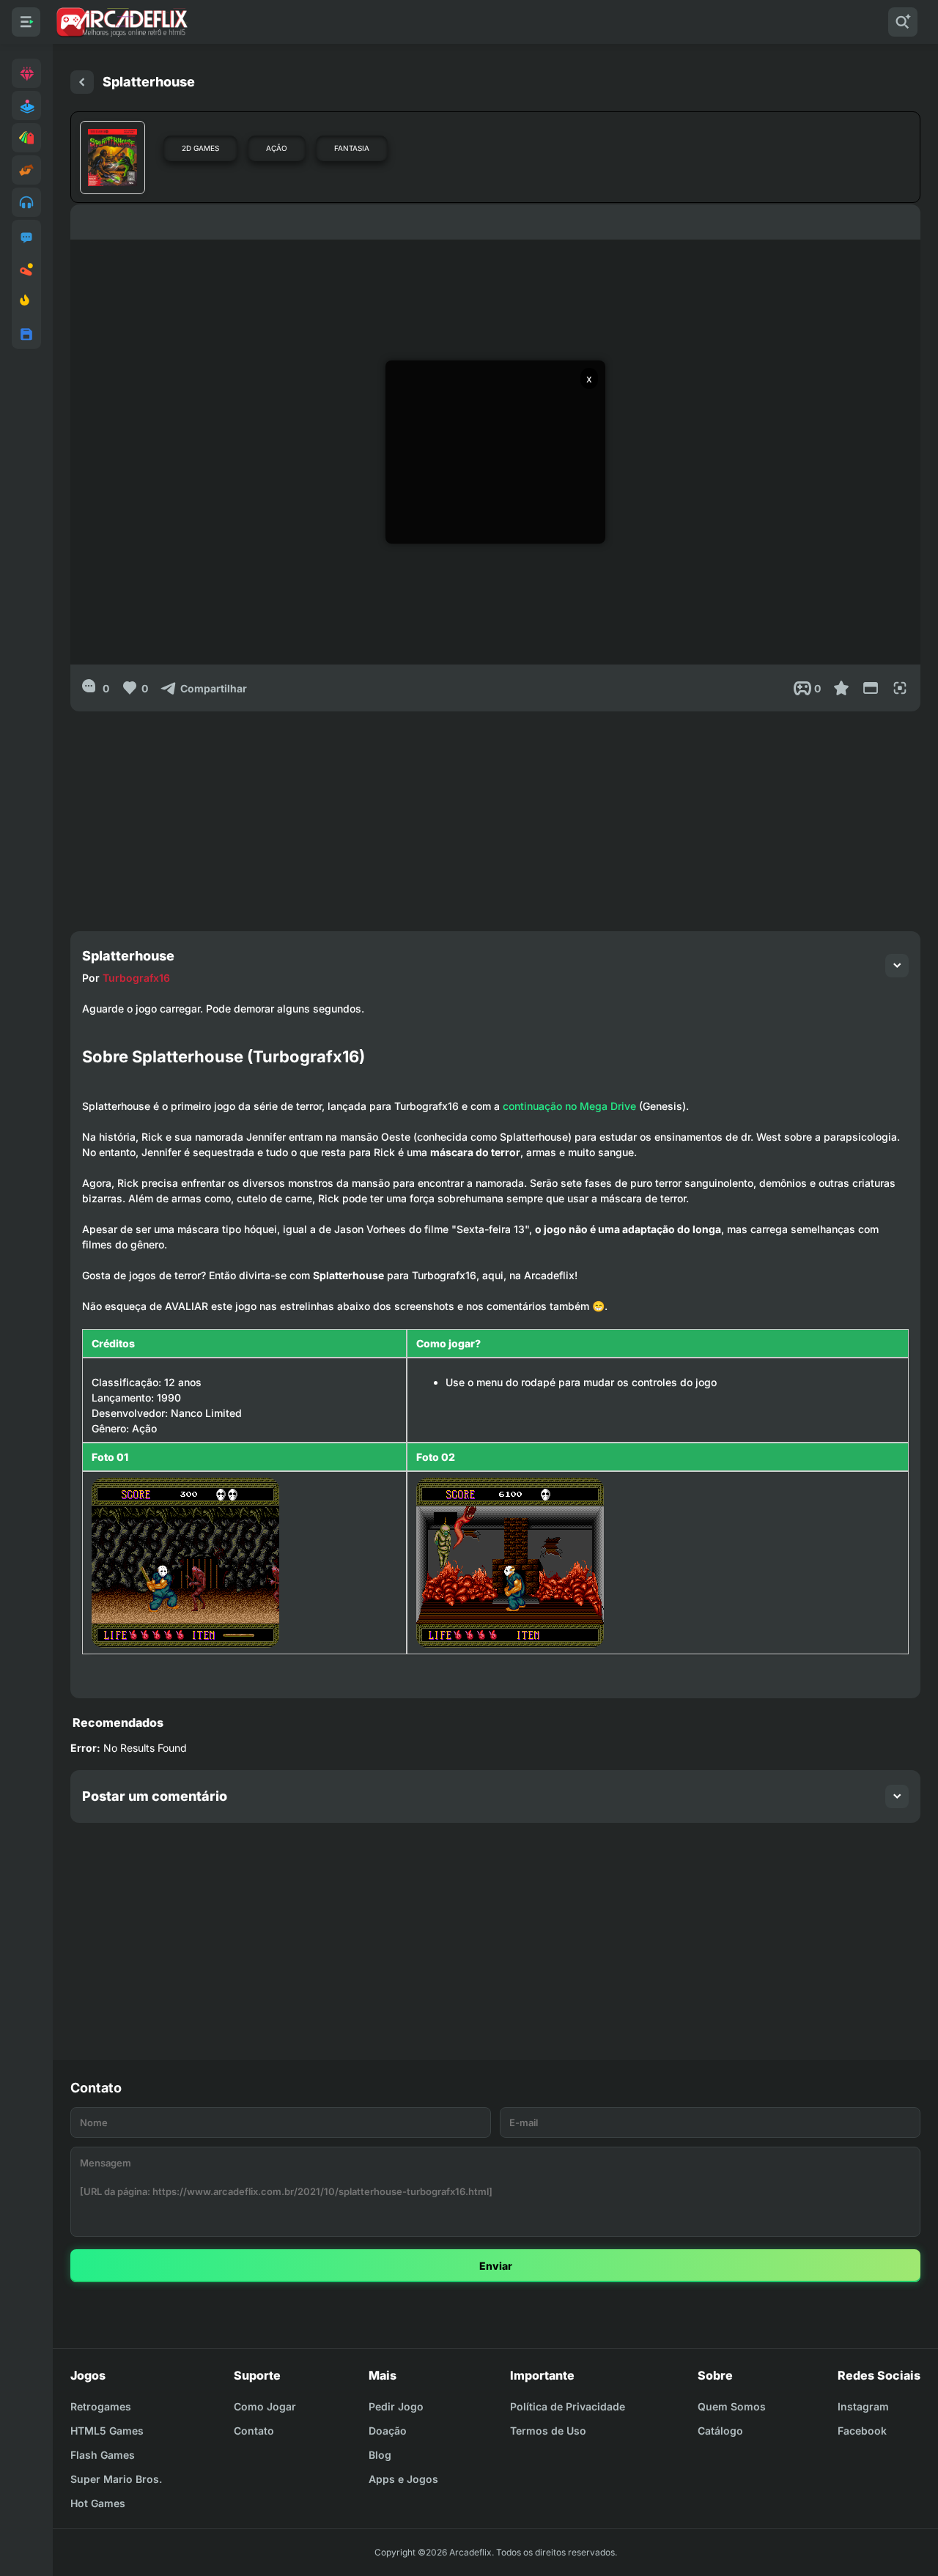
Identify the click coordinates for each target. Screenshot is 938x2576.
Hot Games (98, 2503)
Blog (380, 2455)
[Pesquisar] (903, 22)
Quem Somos (732, 2406)
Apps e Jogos (403, 2479)
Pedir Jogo (396, 2406)
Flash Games (103, 2455)
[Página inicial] (82, 82)
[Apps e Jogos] (26, 334)
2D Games (200, 148)
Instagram (863, 2406)
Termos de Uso (548, 2431)
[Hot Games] (26, 302)
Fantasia (352, 148)
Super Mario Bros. (116, 2479)
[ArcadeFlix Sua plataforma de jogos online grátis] (121, 22)
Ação (277, 148)
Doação (388, 2431)
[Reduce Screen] (871, 688)
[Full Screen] (900, 688)
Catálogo (720, 2431)
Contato (254, 2431)
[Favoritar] (841, 688)
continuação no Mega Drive (569, 1106)
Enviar (496, 2266)
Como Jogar (265, 2406)
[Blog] (26, 270)
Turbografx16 (136, 978)
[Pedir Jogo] (26, 237)
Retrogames (101, 2406)
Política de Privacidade (568, 2406)
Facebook (862, 2431)
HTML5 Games (107, 2431)
